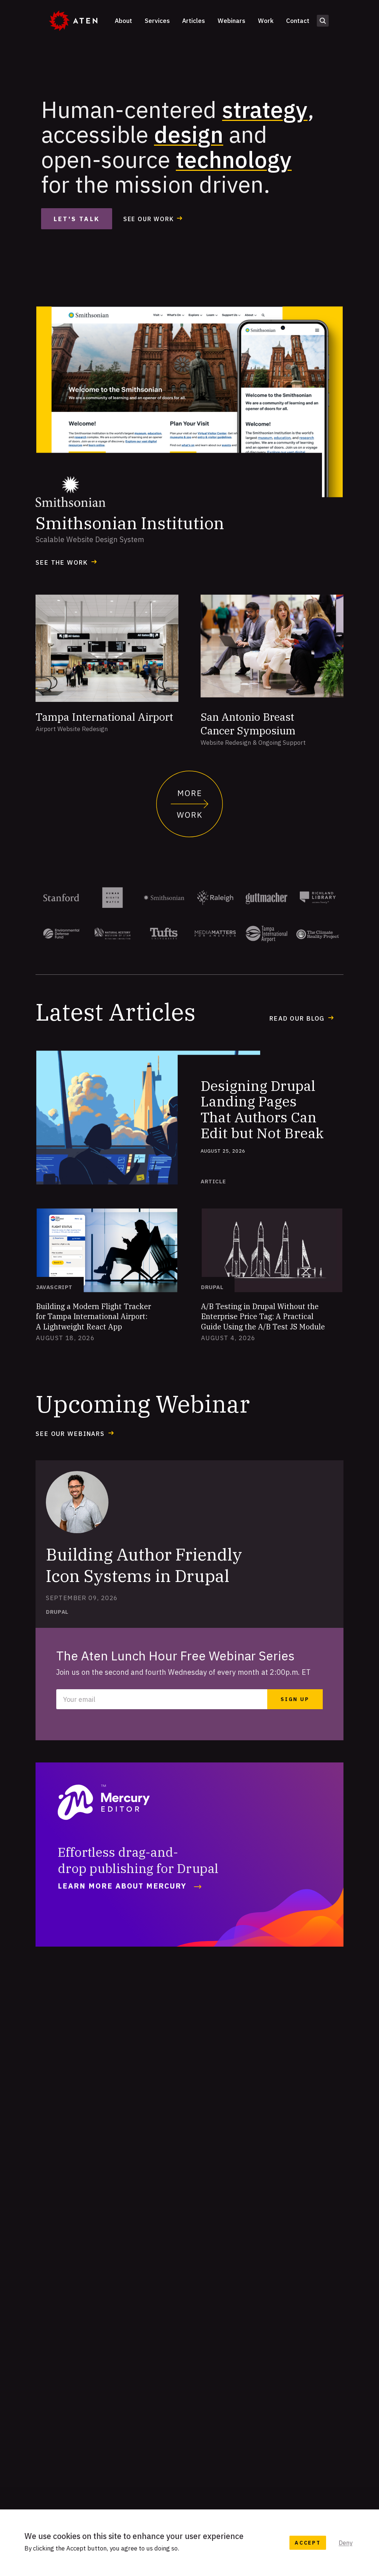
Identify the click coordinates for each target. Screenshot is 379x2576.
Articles (194, 21)
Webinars (232, 21)
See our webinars (70, 1434)
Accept (308, 2543)
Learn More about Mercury (122, 1886)
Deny (346, 2543)
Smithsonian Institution (130, 523)
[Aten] (73, 21)
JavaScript (54, 1287)
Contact (298, 21)
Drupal (212, 1287)
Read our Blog (297, 1018)
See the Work (62, 562)
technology (234, 159)
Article (213, 1181)
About (123, 21)
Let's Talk (77, 219)
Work (266, 21)
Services (157, 21)
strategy (265, 109)
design (189, 134)
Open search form (323, 21)
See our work (148, 219)
